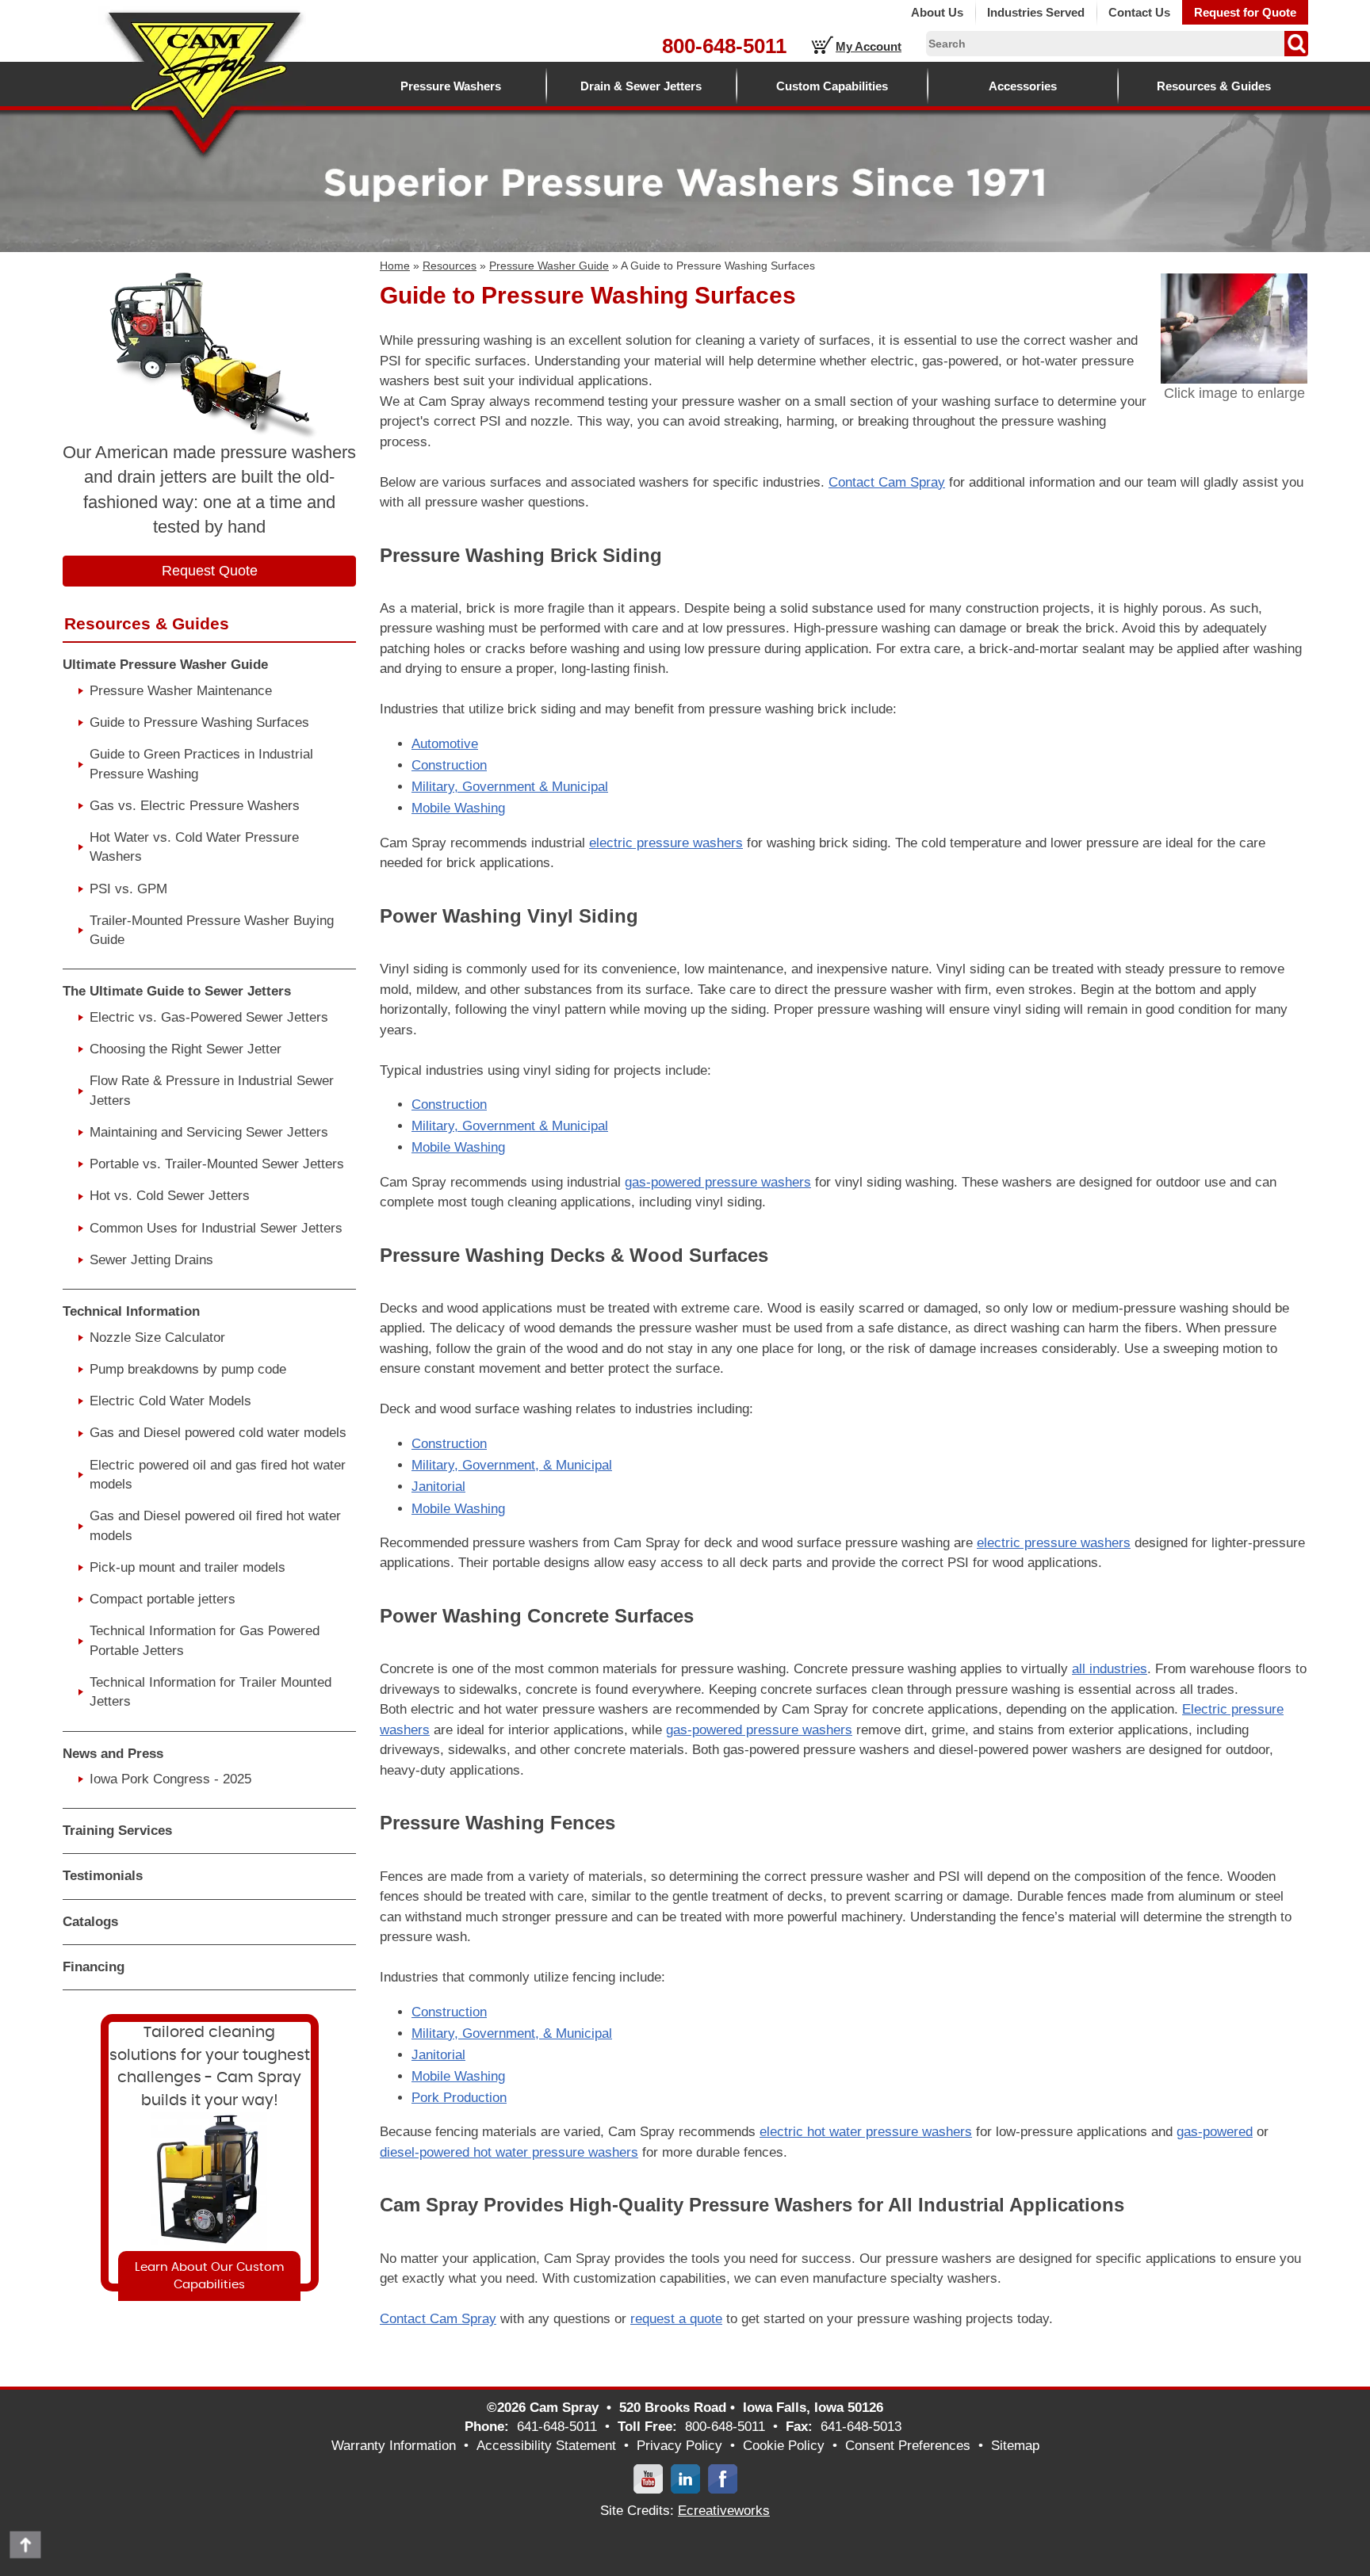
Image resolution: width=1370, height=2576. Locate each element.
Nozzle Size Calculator (157, 1338)
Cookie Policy (784, 2446)
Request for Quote (1245, 12)
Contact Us (1139, 12)
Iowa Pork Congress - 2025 (170, 1779)
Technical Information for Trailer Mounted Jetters (210, 1692)
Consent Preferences (908, 2446)
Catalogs (90, 1922)
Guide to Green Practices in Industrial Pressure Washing (201, 764)
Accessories (1023, 86)
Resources (450, 266)
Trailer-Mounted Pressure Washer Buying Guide (212, 930)
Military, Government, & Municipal (512, 1465)
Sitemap (1015, 2446)
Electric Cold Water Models (170, 1401)
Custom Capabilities (832, 86)
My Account (869, 46)
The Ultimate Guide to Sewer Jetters (177, 991)
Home (395, 266)
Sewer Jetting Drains (151, 1260)
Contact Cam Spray (887, 482)
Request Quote (210, 571)
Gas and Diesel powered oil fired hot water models (215, 1525)
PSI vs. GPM (128, 889)
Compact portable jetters (163, 1599)
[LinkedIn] (685, 2478)
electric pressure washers (666, 843)
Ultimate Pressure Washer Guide (165, 665)
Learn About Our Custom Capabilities (209, 2276)
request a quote (676, 2319)
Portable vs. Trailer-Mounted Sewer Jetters (217, 1164)
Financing (94, 1967)
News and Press (113, 1754)
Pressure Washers (451, 86)
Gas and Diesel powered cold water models (218, 1433)
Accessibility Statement (546, 2446)
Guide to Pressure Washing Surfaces (199, 722)
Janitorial (438, 1487)
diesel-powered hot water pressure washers (509, 2152)
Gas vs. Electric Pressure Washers (195, 806)
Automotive (445, 744)
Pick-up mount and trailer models (188, 1567)
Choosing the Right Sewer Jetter (186, 1049)
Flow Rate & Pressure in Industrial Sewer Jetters (212, 1090)
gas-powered (1215, 2132)
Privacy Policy (679, 2446)
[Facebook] (723, 2478)
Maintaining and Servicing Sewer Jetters (209, 1132)
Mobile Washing (458, 808)
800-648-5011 (724, 46)
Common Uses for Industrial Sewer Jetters (216, 1228)
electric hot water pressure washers (866, 2132)
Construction (449, 765)
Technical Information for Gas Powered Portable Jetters (205, 1640)
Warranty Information (394, 2446)
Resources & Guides (1214, 86)
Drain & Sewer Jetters (641, 86)
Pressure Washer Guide (549, 266)
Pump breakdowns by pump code (188, 1369)
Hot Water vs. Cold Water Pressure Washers (194, 847)
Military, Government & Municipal (510, 787)
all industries (1110, 1669)
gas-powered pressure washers (718, 1182)
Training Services (117, 1831)
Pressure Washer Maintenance (181, 691)
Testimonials (103, 1876)
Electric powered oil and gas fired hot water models (218, 1475)
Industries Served (1036, 12)
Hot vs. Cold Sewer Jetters (170, 1196)
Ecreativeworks (724, 2511)
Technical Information (131, 1311)
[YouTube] (648, 2478)
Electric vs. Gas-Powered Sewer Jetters (209, 1017)
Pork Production (459, 2098)
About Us (937, 12)
